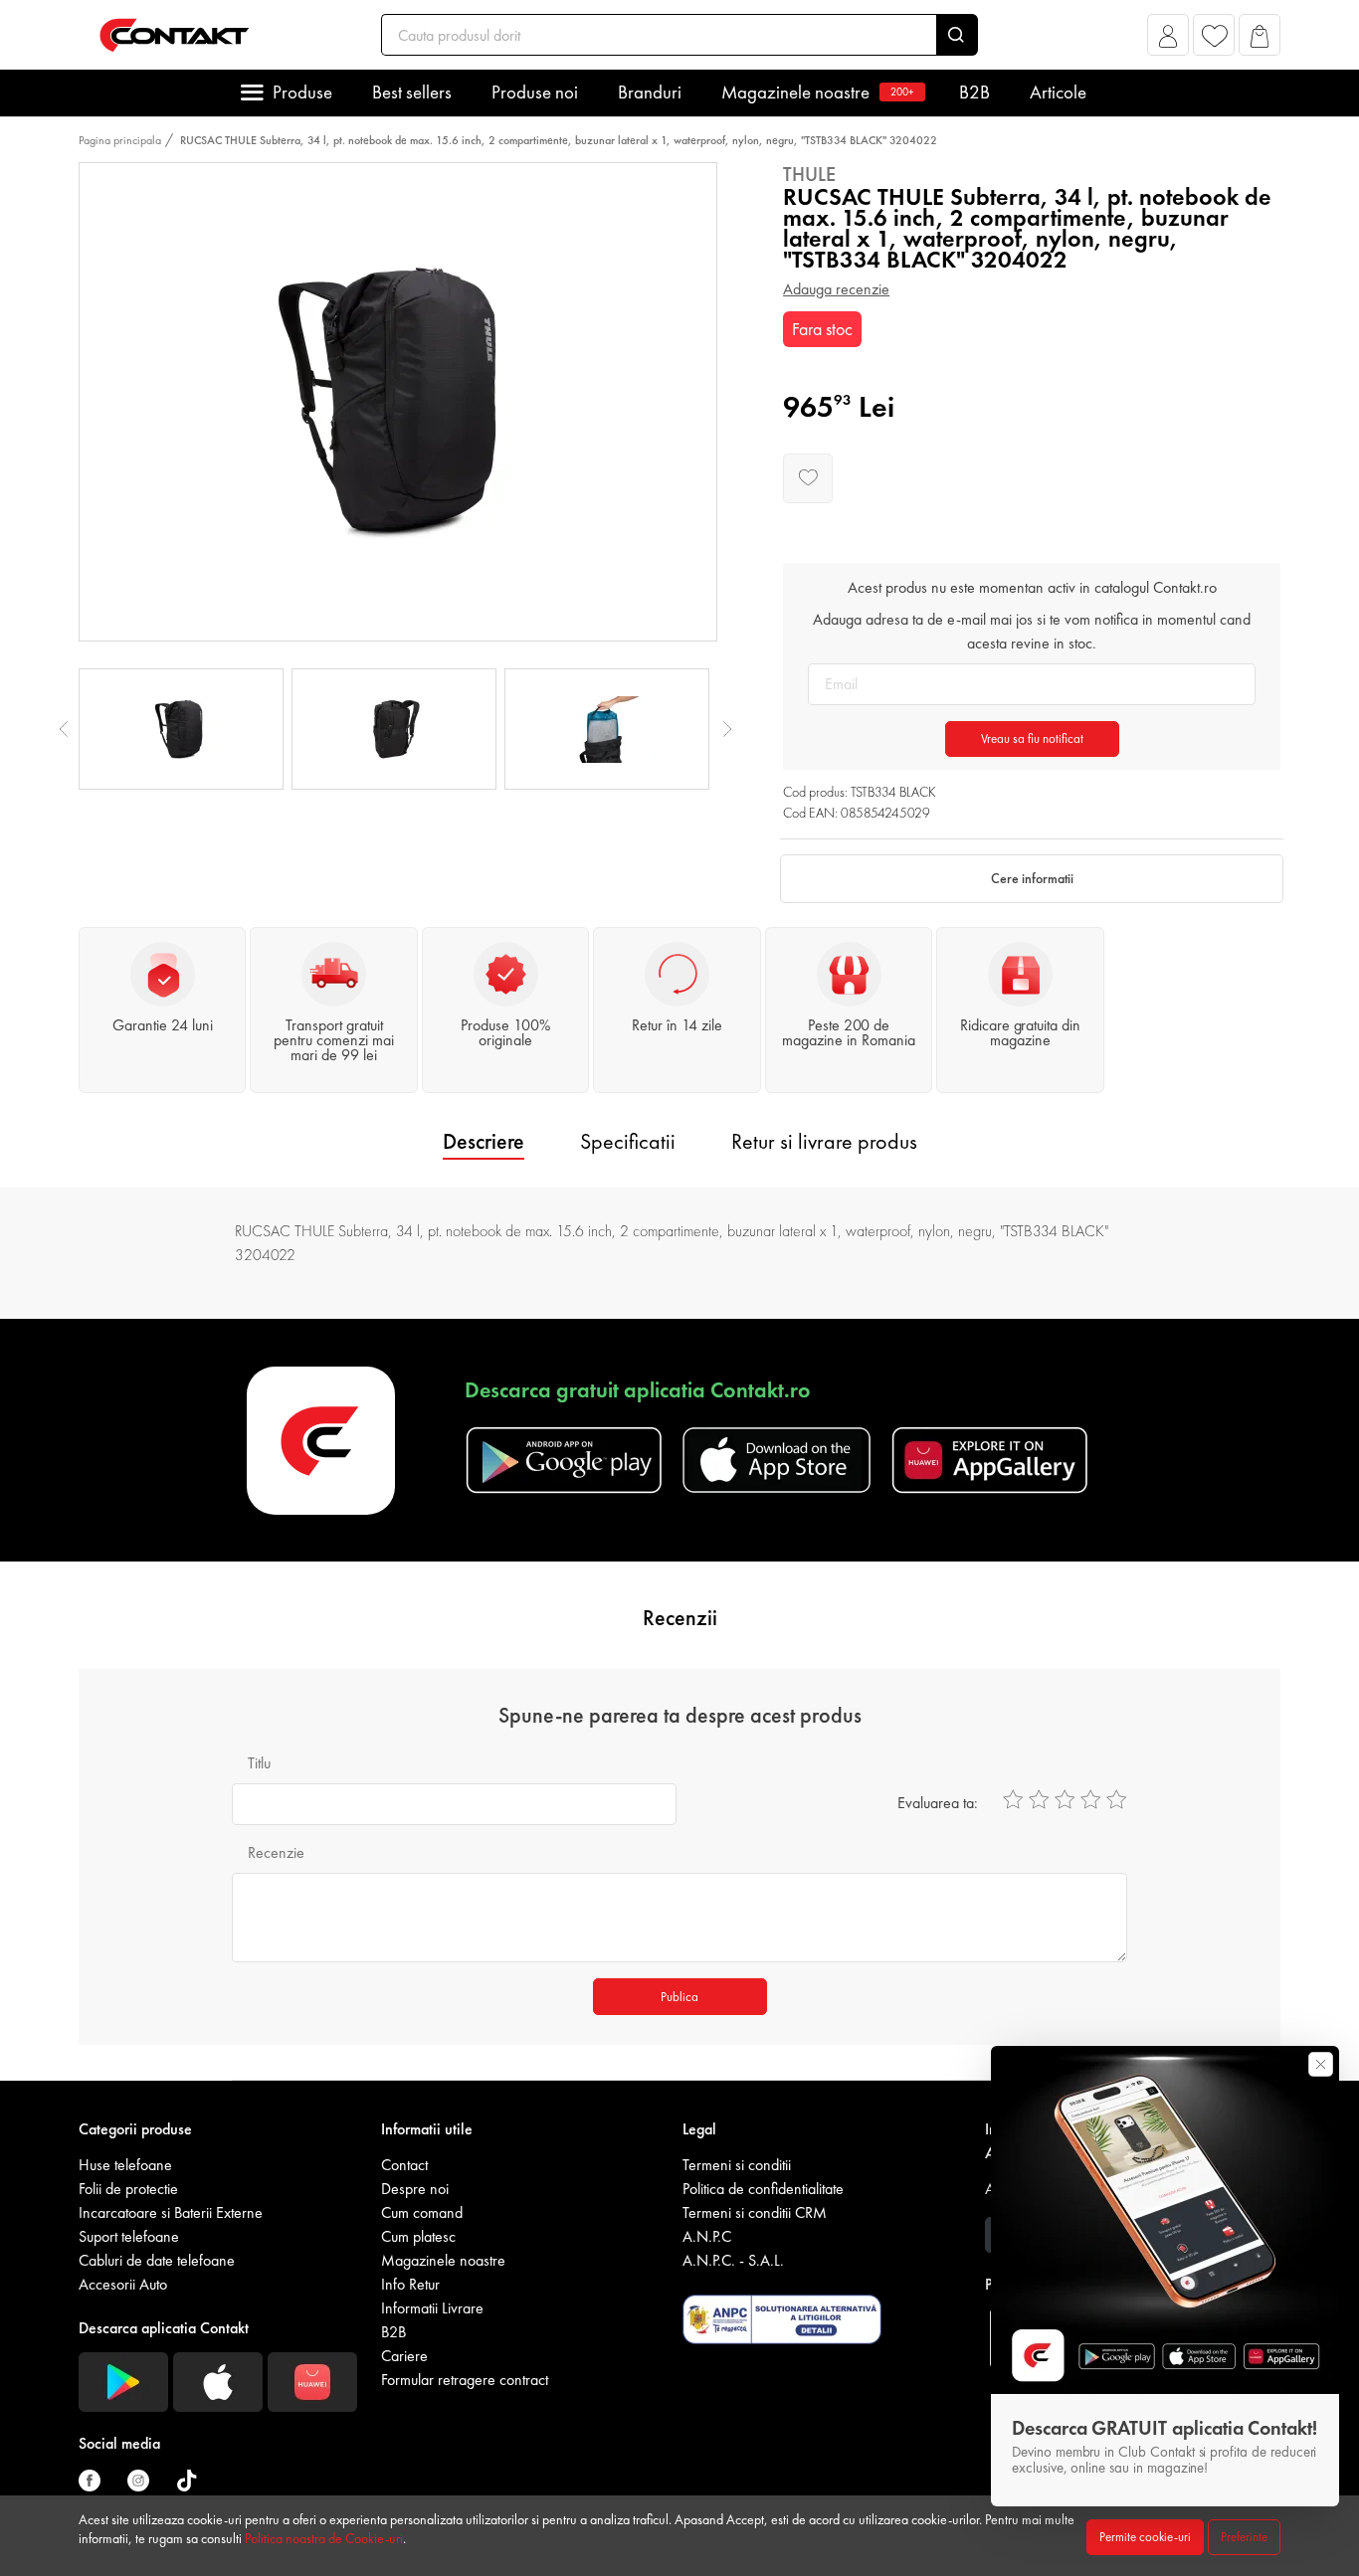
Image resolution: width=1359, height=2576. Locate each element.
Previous (64, 729)
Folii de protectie (128, 2189)
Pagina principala (120, 140)
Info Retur (410, 2284)
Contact (404, 2165)
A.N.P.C (707, 2236)
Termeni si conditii (737, 2165)
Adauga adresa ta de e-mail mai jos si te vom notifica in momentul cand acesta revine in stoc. (1032, 631)
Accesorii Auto (123, 2284)
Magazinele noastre (818, 92)
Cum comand (422, 2212)
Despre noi (415, 2189)
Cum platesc (418, 2236)
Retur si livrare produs (824, 1141)
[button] (1168, 40)
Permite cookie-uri (1145, 2537)
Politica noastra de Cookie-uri (324, 2538)
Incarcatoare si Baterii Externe (171, 2212)
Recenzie (276, 1852)
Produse (302, 92)
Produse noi (535, 92)
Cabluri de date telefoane (157, 2260)
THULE (809, 174)
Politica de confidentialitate (763, 2189)
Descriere (484, 1141)
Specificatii (628, 1141)
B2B (974, 92)
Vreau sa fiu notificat (1032, 738)
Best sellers (412, 92)
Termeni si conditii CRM (755, 2212)
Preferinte (1244, 2537)
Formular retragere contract (465, 2380)
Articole (1058, 92)
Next (727, 729)
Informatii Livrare (432, 2308)
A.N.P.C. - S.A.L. (733, 2260)
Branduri (650, 92)
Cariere (404, 2356)
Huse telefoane (125, 2165)
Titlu (259, 1763)
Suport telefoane (129, 2236)
